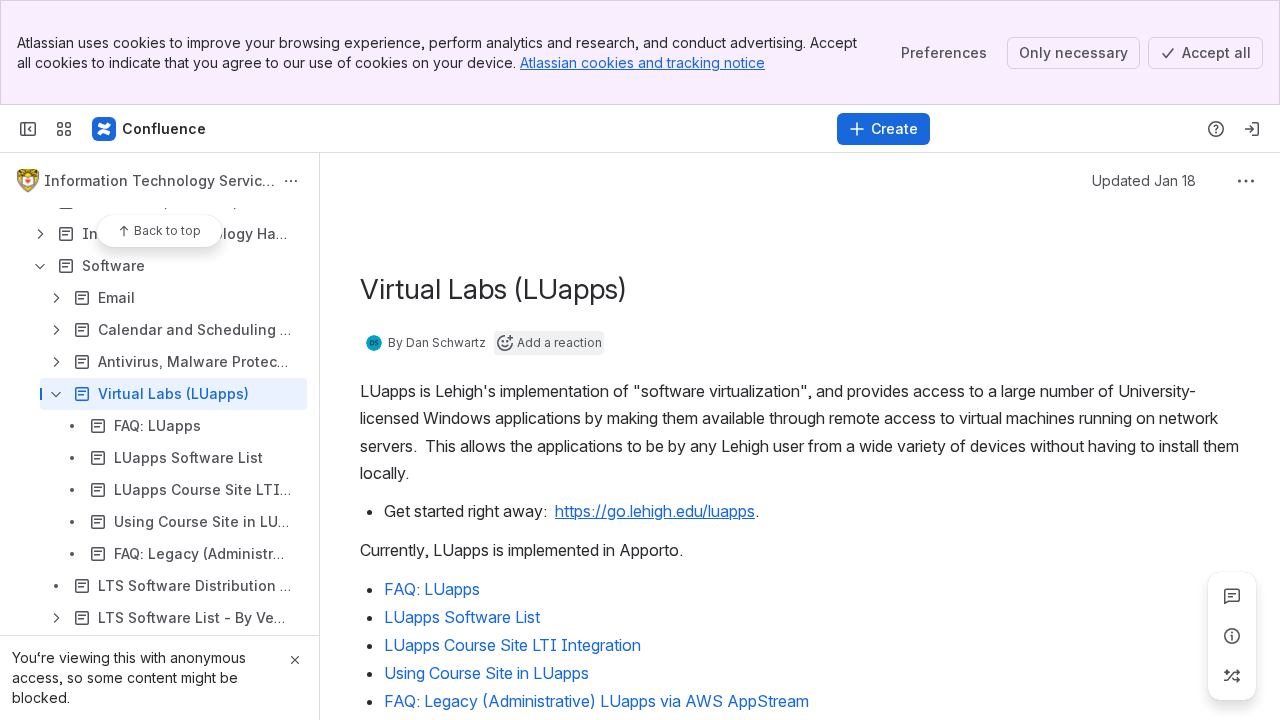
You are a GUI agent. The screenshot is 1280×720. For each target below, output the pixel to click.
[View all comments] (1232, 596)
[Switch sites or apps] (64, 129)
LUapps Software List (462, 617)
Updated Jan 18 (1144, 180)
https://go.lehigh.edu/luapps (655, 511)
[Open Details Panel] (1232, 636)
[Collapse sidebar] (28, 129)
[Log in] (1252, 129)
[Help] (1216, 129)
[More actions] (291, 181)
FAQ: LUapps (432, 589)
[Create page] (1232, 676)
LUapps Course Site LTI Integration (512, 645)
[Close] (295, 660)
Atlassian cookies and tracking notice (642, 62)
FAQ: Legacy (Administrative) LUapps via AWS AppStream (596, 701)
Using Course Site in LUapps (486, 673)
